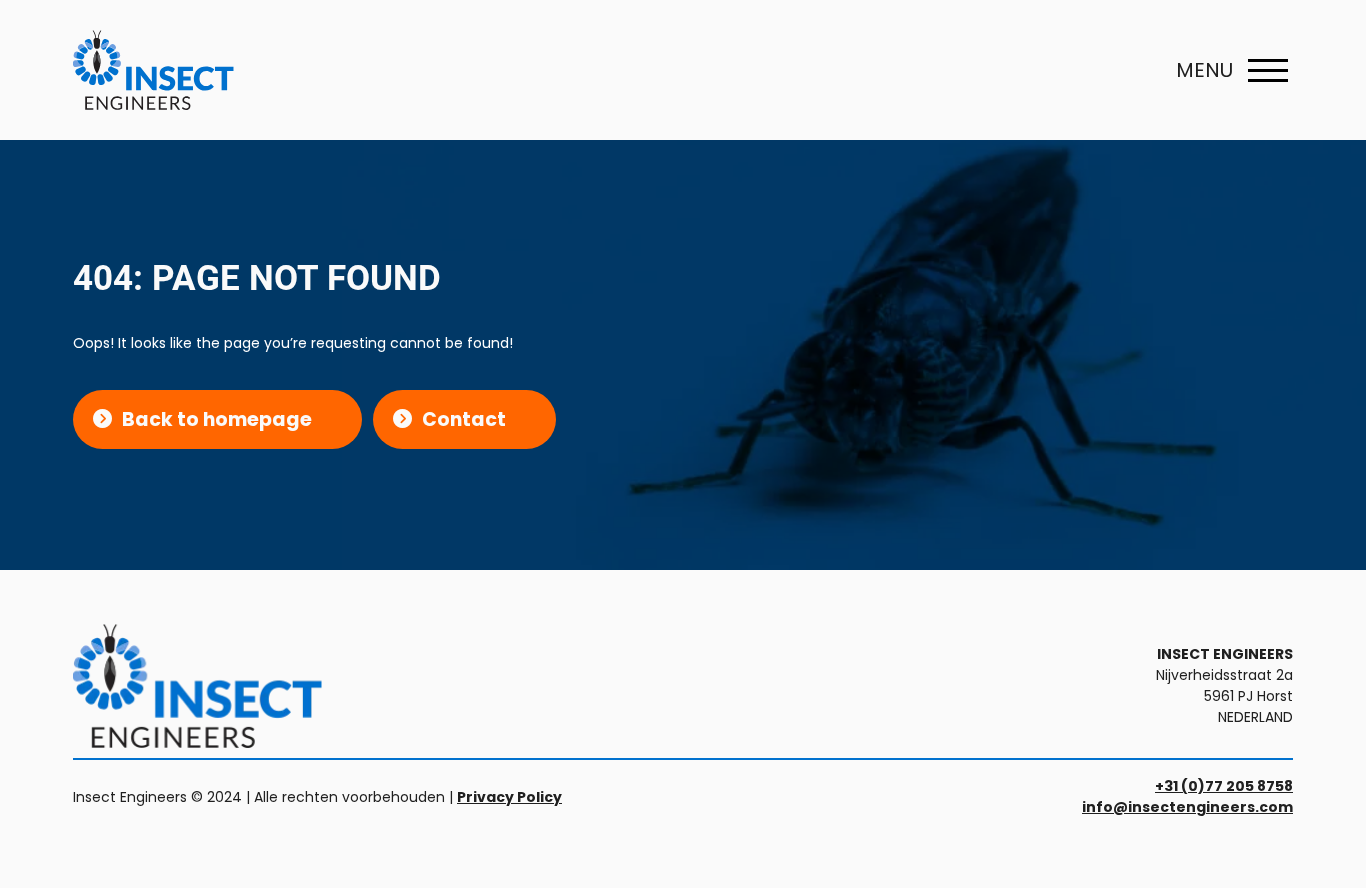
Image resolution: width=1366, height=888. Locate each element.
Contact (464, 419)
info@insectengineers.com (1187, 807)
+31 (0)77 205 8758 (1224, 786)
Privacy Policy (509, 797)
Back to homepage (217, 419)
